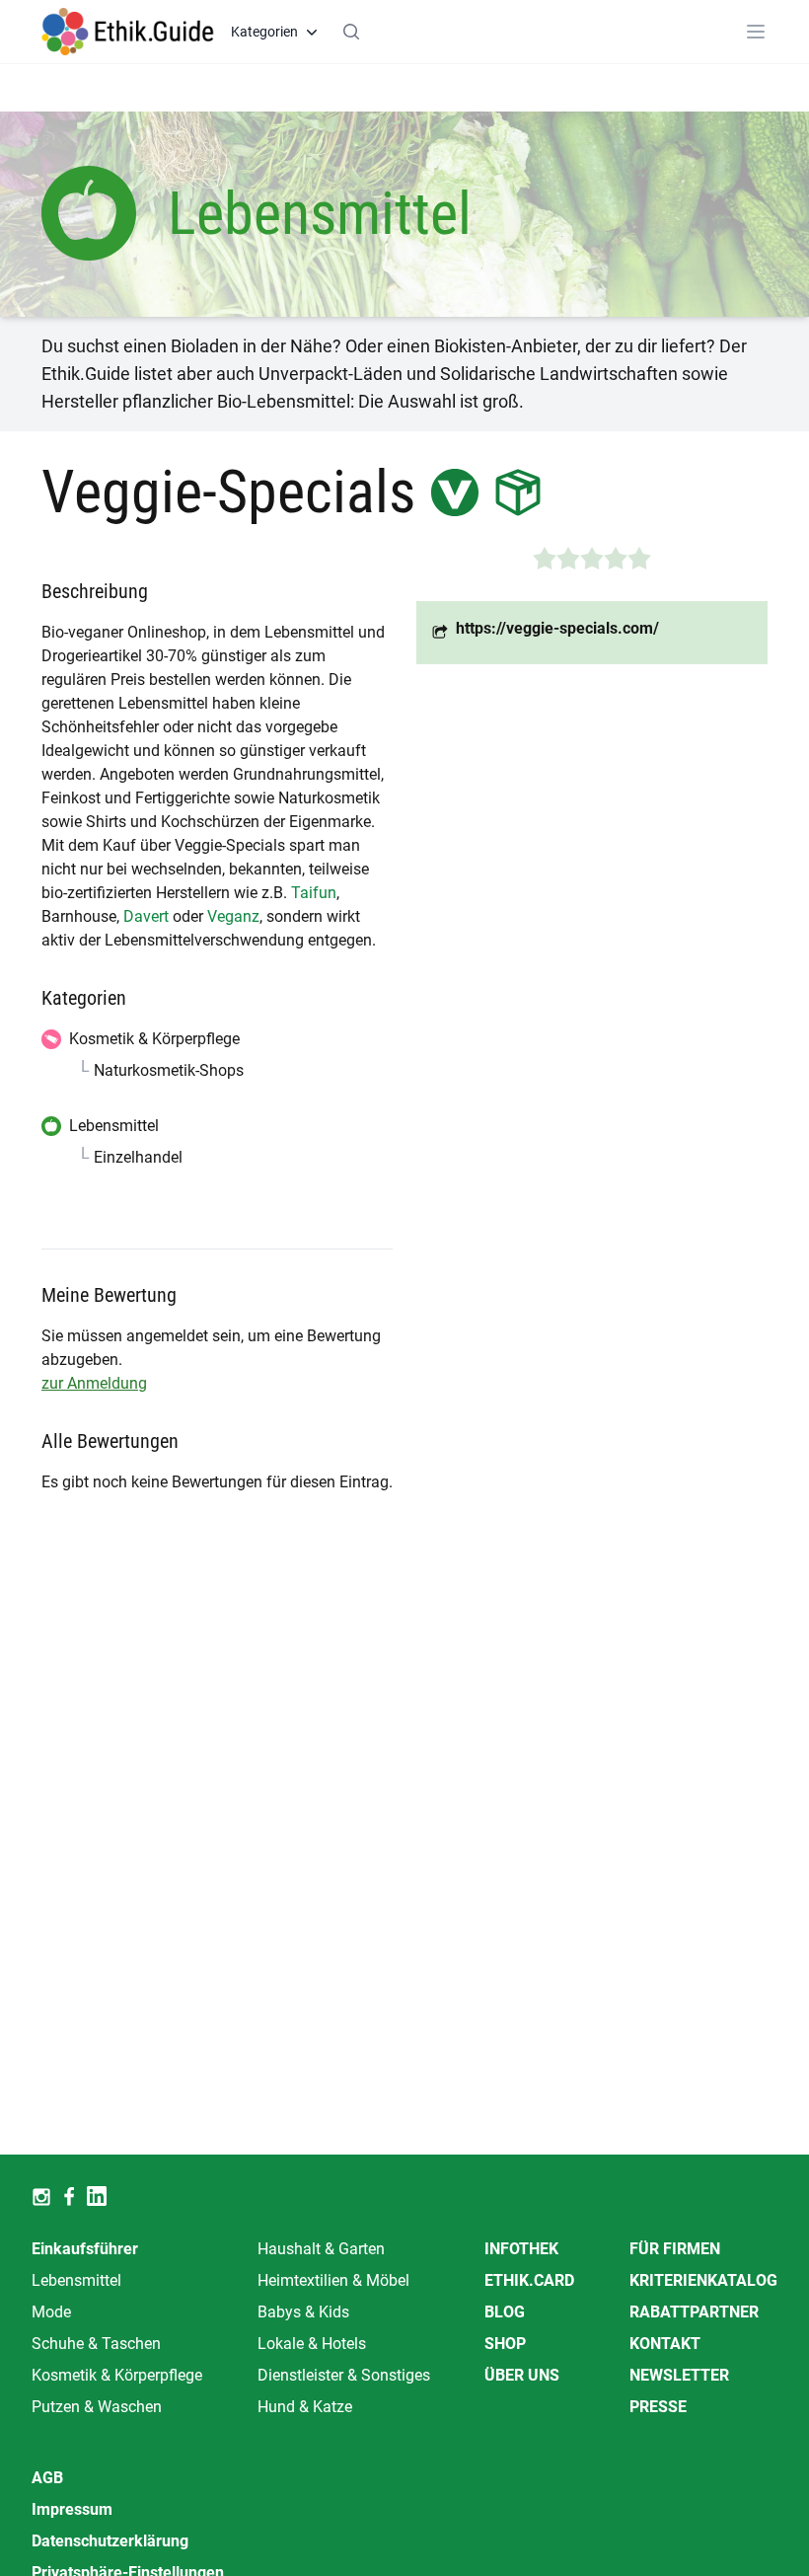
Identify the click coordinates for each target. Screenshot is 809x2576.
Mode (51, 2312)
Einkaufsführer (85, 2249)
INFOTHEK (521, 2249)
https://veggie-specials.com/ (557, 628)
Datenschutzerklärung (110, 2541)
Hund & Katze (305, 2407)
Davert (146, 916)
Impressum (72, 2509)
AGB (47, 2478)
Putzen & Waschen (97, 2407)
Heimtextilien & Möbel (333, 2280)
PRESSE (658, 2407)
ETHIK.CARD (529, 2280)
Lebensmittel (76, 2280)
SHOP (505, 2344)
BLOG (505, 2312)
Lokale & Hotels (312, 2344)
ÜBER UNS (522, 2375)
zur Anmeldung (94, 1383)
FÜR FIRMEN (675, 2249)
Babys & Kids (303, 2312)
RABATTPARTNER (694, 2312)
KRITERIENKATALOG (703, 2280)
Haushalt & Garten (321, 2249)
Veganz (233, 916)
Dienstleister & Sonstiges (344, 2375)
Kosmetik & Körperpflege (117, 2375)
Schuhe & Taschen (96, 2344)
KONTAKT (665, 2344)
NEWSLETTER (679, 2375)
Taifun (314, 893)
